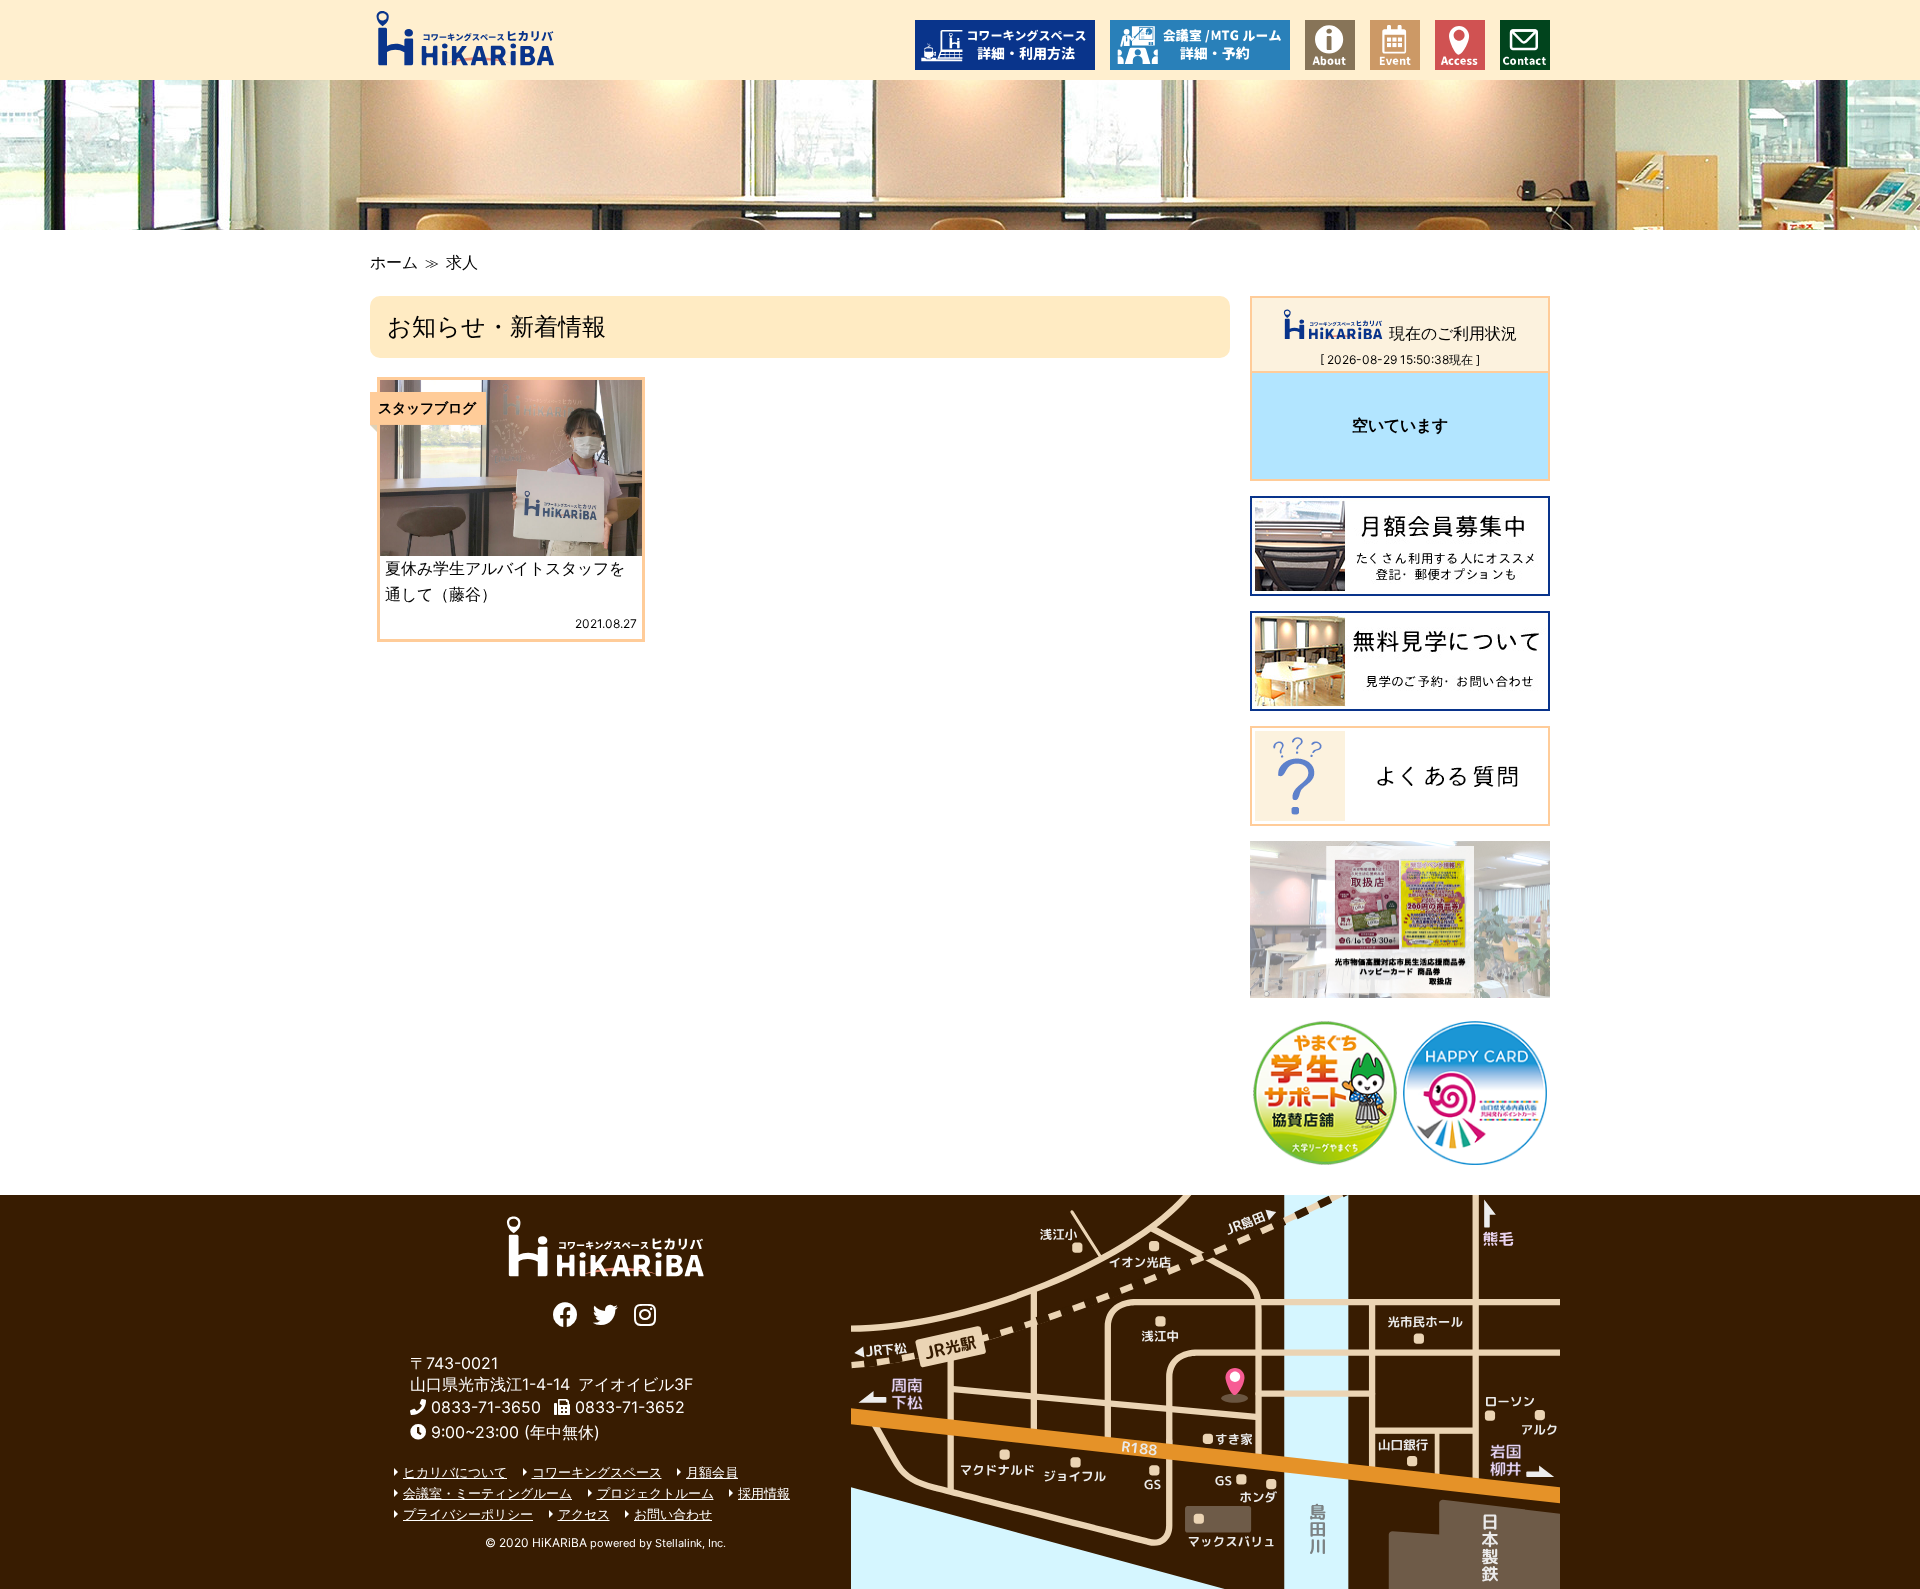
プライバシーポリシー (468, 1514)
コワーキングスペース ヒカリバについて (1330, 45)
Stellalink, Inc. (690, 1543)
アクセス (1460, 45)
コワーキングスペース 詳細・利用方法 (1005, 45)
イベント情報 (1395, 45)
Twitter (605, 1312)
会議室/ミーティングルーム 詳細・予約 (1200, 45)
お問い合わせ (1525, 45)
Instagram (645, 1312)
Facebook (565, 1312)
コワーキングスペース (597, 1472)
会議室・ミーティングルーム (487, 1493)
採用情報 (764, 1493)
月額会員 (712, 1472)
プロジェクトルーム (655, 1493)
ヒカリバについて (455, 1472)
